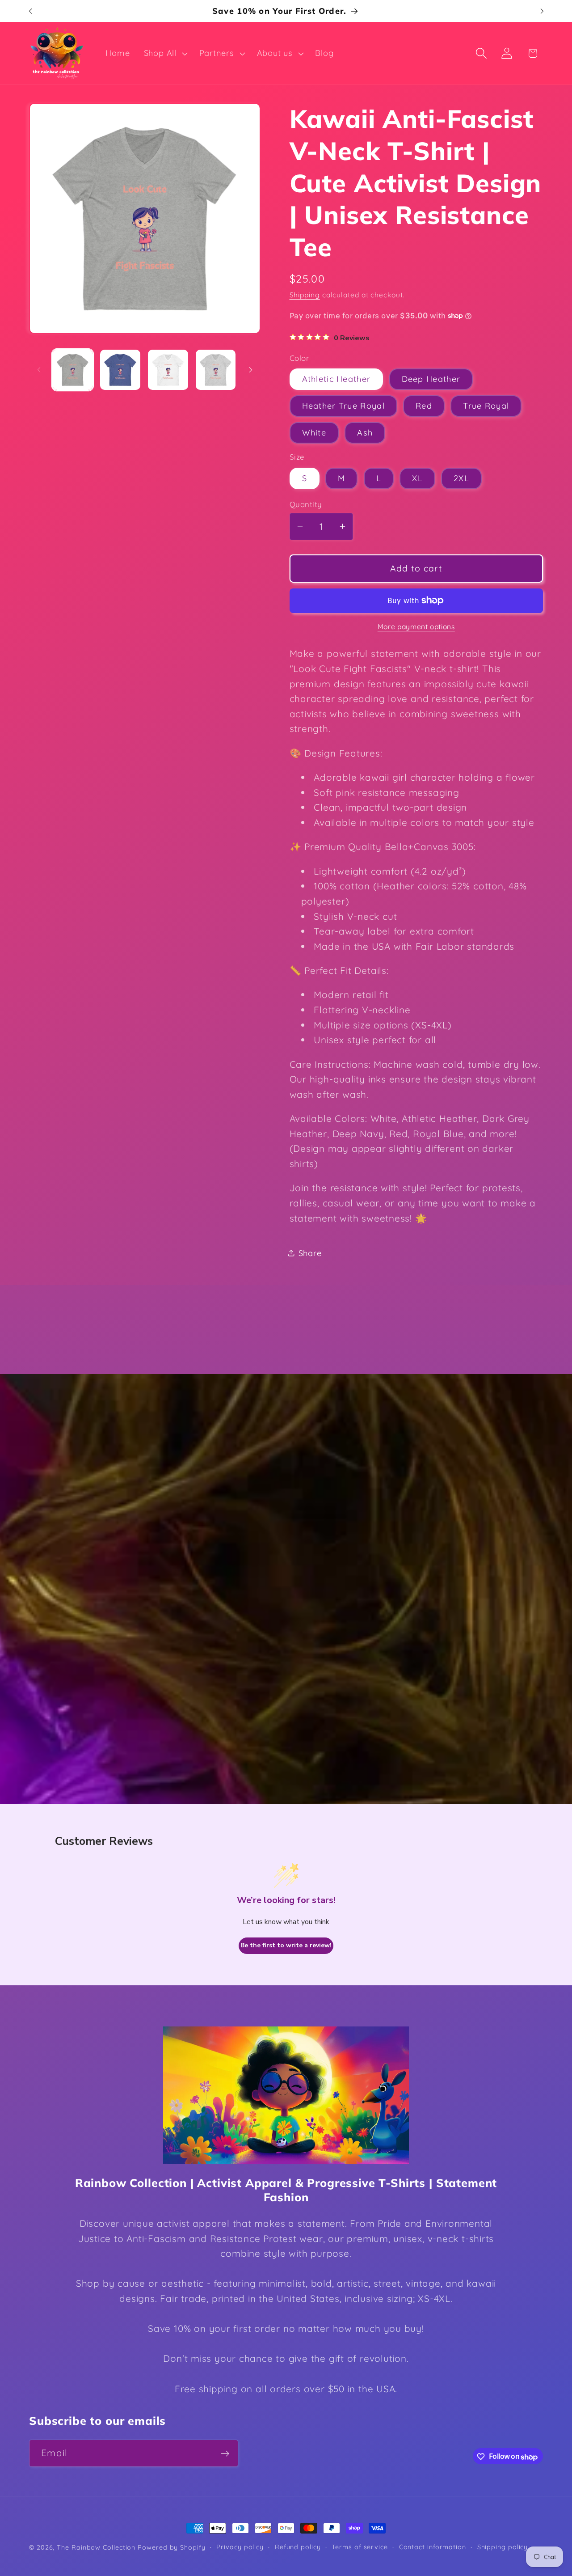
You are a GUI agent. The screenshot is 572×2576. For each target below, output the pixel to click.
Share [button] (310, 1253)
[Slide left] (39, 370)
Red (424, 406)
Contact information (433, 2547)
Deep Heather (431, 379)
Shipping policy (503, 2547)
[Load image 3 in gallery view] (168, 370)
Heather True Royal (343, 406)
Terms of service (360, 2547)
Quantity (306, 504)
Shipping (305, 295)
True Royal (486, 406)
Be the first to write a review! (286, 1945)
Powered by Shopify (171, 2547)
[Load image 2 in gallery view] (120, 370)
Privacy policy (240, 2547)
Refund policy (298, 2547)
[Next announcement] (542, 11)
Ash (365, 433)
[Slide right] (251, 370)
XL (417, 478)
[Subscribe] (225, 2454)
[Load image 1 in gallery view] (73, 370)
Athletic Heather (336, 379)
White (314, 433)
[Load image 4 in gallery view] (216, 370)
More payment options (416, 626)
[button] (164, 53)
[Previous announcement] (30, 11)
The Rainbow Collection (96, 2547)
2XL (461, 478)
